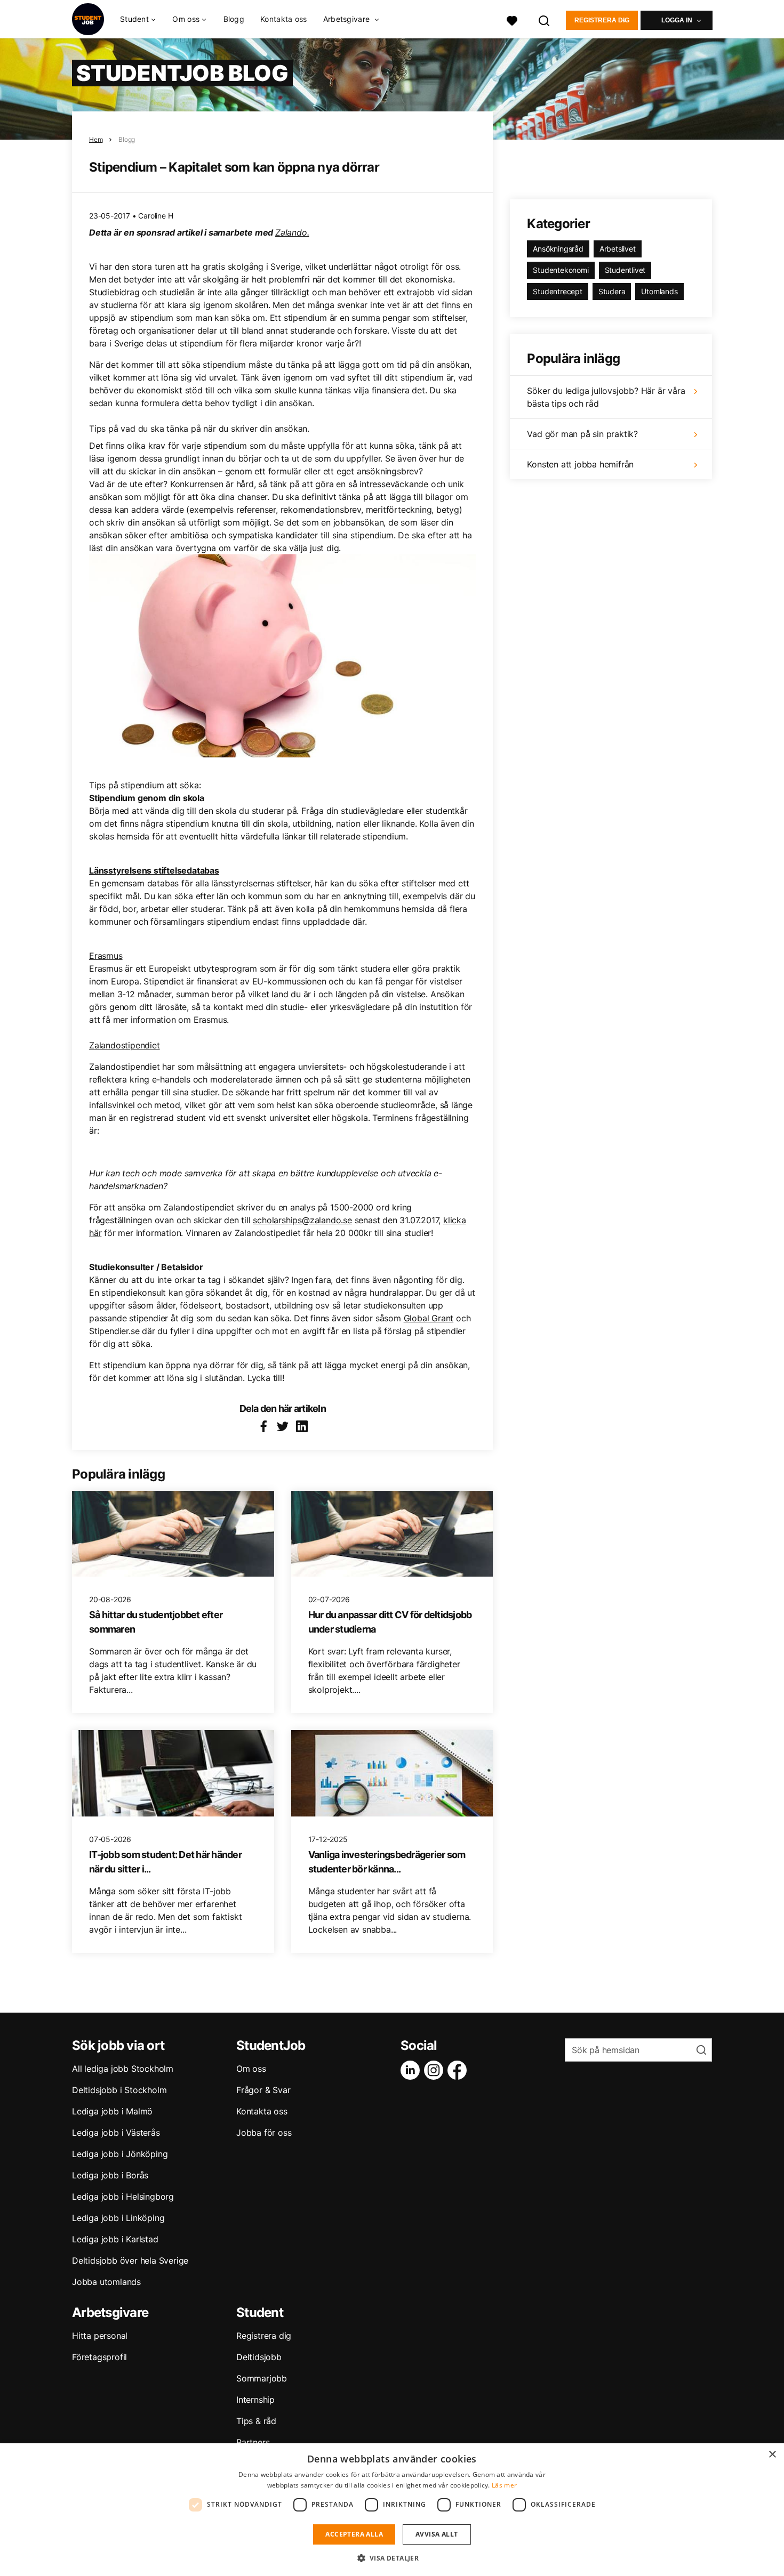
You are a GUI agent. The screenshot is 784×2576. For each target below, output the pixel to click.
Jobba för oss (264, 2133)
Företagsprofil (99, 2357)
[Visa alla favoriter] (512, 19)
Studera (612, 291)
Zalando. (292, 232)
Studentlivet (625, 270)
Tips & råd (256, 2421)
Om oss (251, 2069)
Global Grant (429, 1318)
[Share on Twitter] (283, 1426)
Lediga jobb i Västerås (116, 2133)
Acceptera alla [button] (354, 2534)
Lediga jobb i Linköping (118, 2218)
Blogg (234, 19)
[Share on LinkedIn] (302, 1426)
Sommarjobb (262, 2378)
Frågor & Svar (263, 2090)
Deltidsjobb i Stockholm (119, 2090)
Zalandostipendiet (125, 1045)
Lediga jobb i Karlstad (115, 2239)
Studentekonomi (561, 270)
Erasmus (106, 956)
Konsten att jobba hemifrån (580, 464)
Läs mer (504, 2485)
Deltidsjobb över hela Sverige (130, 2260)
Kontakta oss (284, 19)
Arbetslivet (618, 249)
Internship (255, 2400)
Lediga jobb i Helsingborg (123, 2197)
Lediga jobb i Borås (110, 2175)
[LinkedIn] (412, 2070)
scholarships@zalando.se (302, 1220)
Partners (253, 2442)
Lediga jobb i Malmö (112, 2111)
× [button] (772, 2455)
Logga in (677, 20)
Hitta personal (100, 2336)
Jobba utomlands (106, 2282)
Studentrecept (557, 291)
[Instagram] (436, 2070)
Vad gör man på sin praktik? (582, 434)
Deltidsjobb (259, 2357)
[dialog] (392, 2510)
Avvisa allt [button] (437, 2534)
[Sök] (545, 19)
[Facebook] (459, 2070)
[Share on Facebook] (263, 1426)
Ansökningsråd (558, 249)
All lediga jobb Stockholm (123, 2069)
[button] (392, 2558)
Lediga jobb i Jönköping (120, 2154)
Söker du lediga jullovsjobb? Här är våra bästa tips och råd (606, 397)
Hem (96, 139)
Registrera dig (602, 20)
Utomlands (659, 291)
